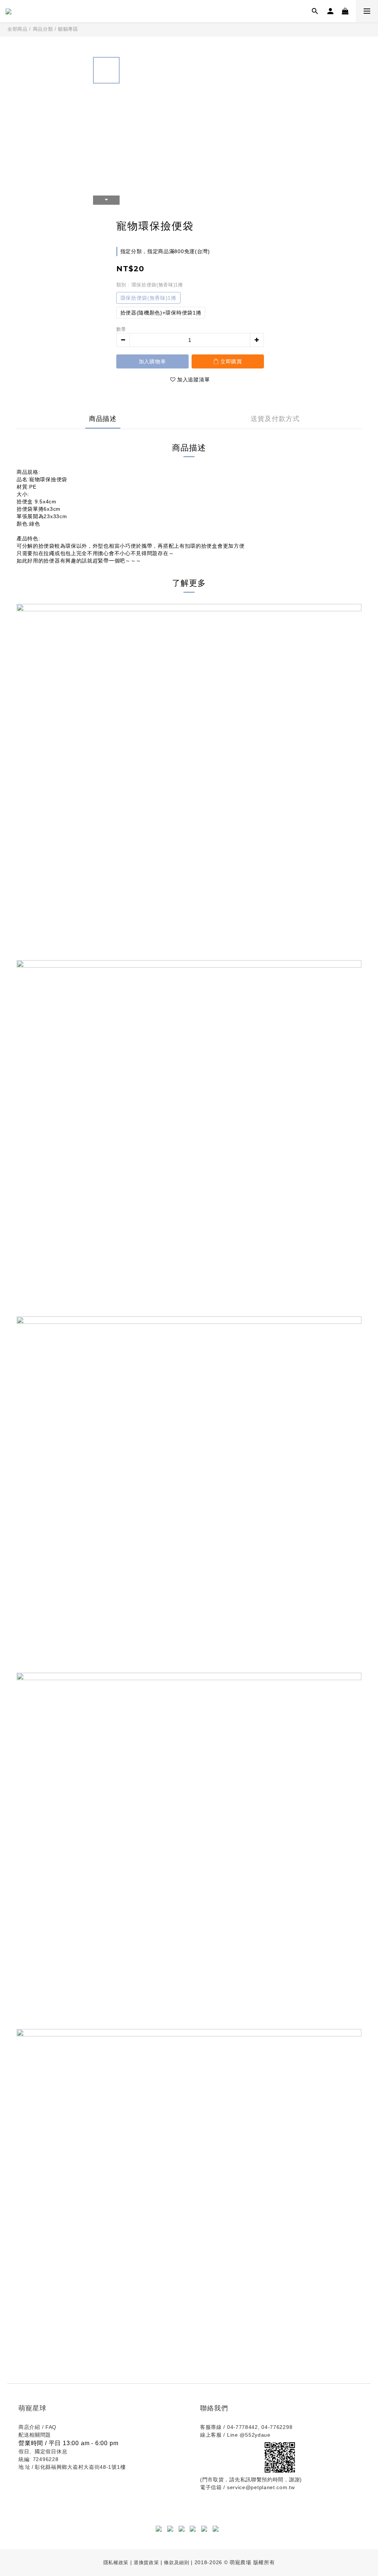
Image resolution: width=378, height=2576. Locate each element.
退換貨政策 (146, 2563)
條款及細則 (177, 2563)
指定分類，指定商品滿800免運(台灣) (165, 251)
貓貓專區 (68, 29)
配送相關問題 (35, 2435)
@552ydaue (255, 2435)
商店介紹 (29, 2427)
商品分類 (43, 29)
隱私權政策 (116, 2563)
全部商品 (18, 29)
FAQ (51, 2427)
